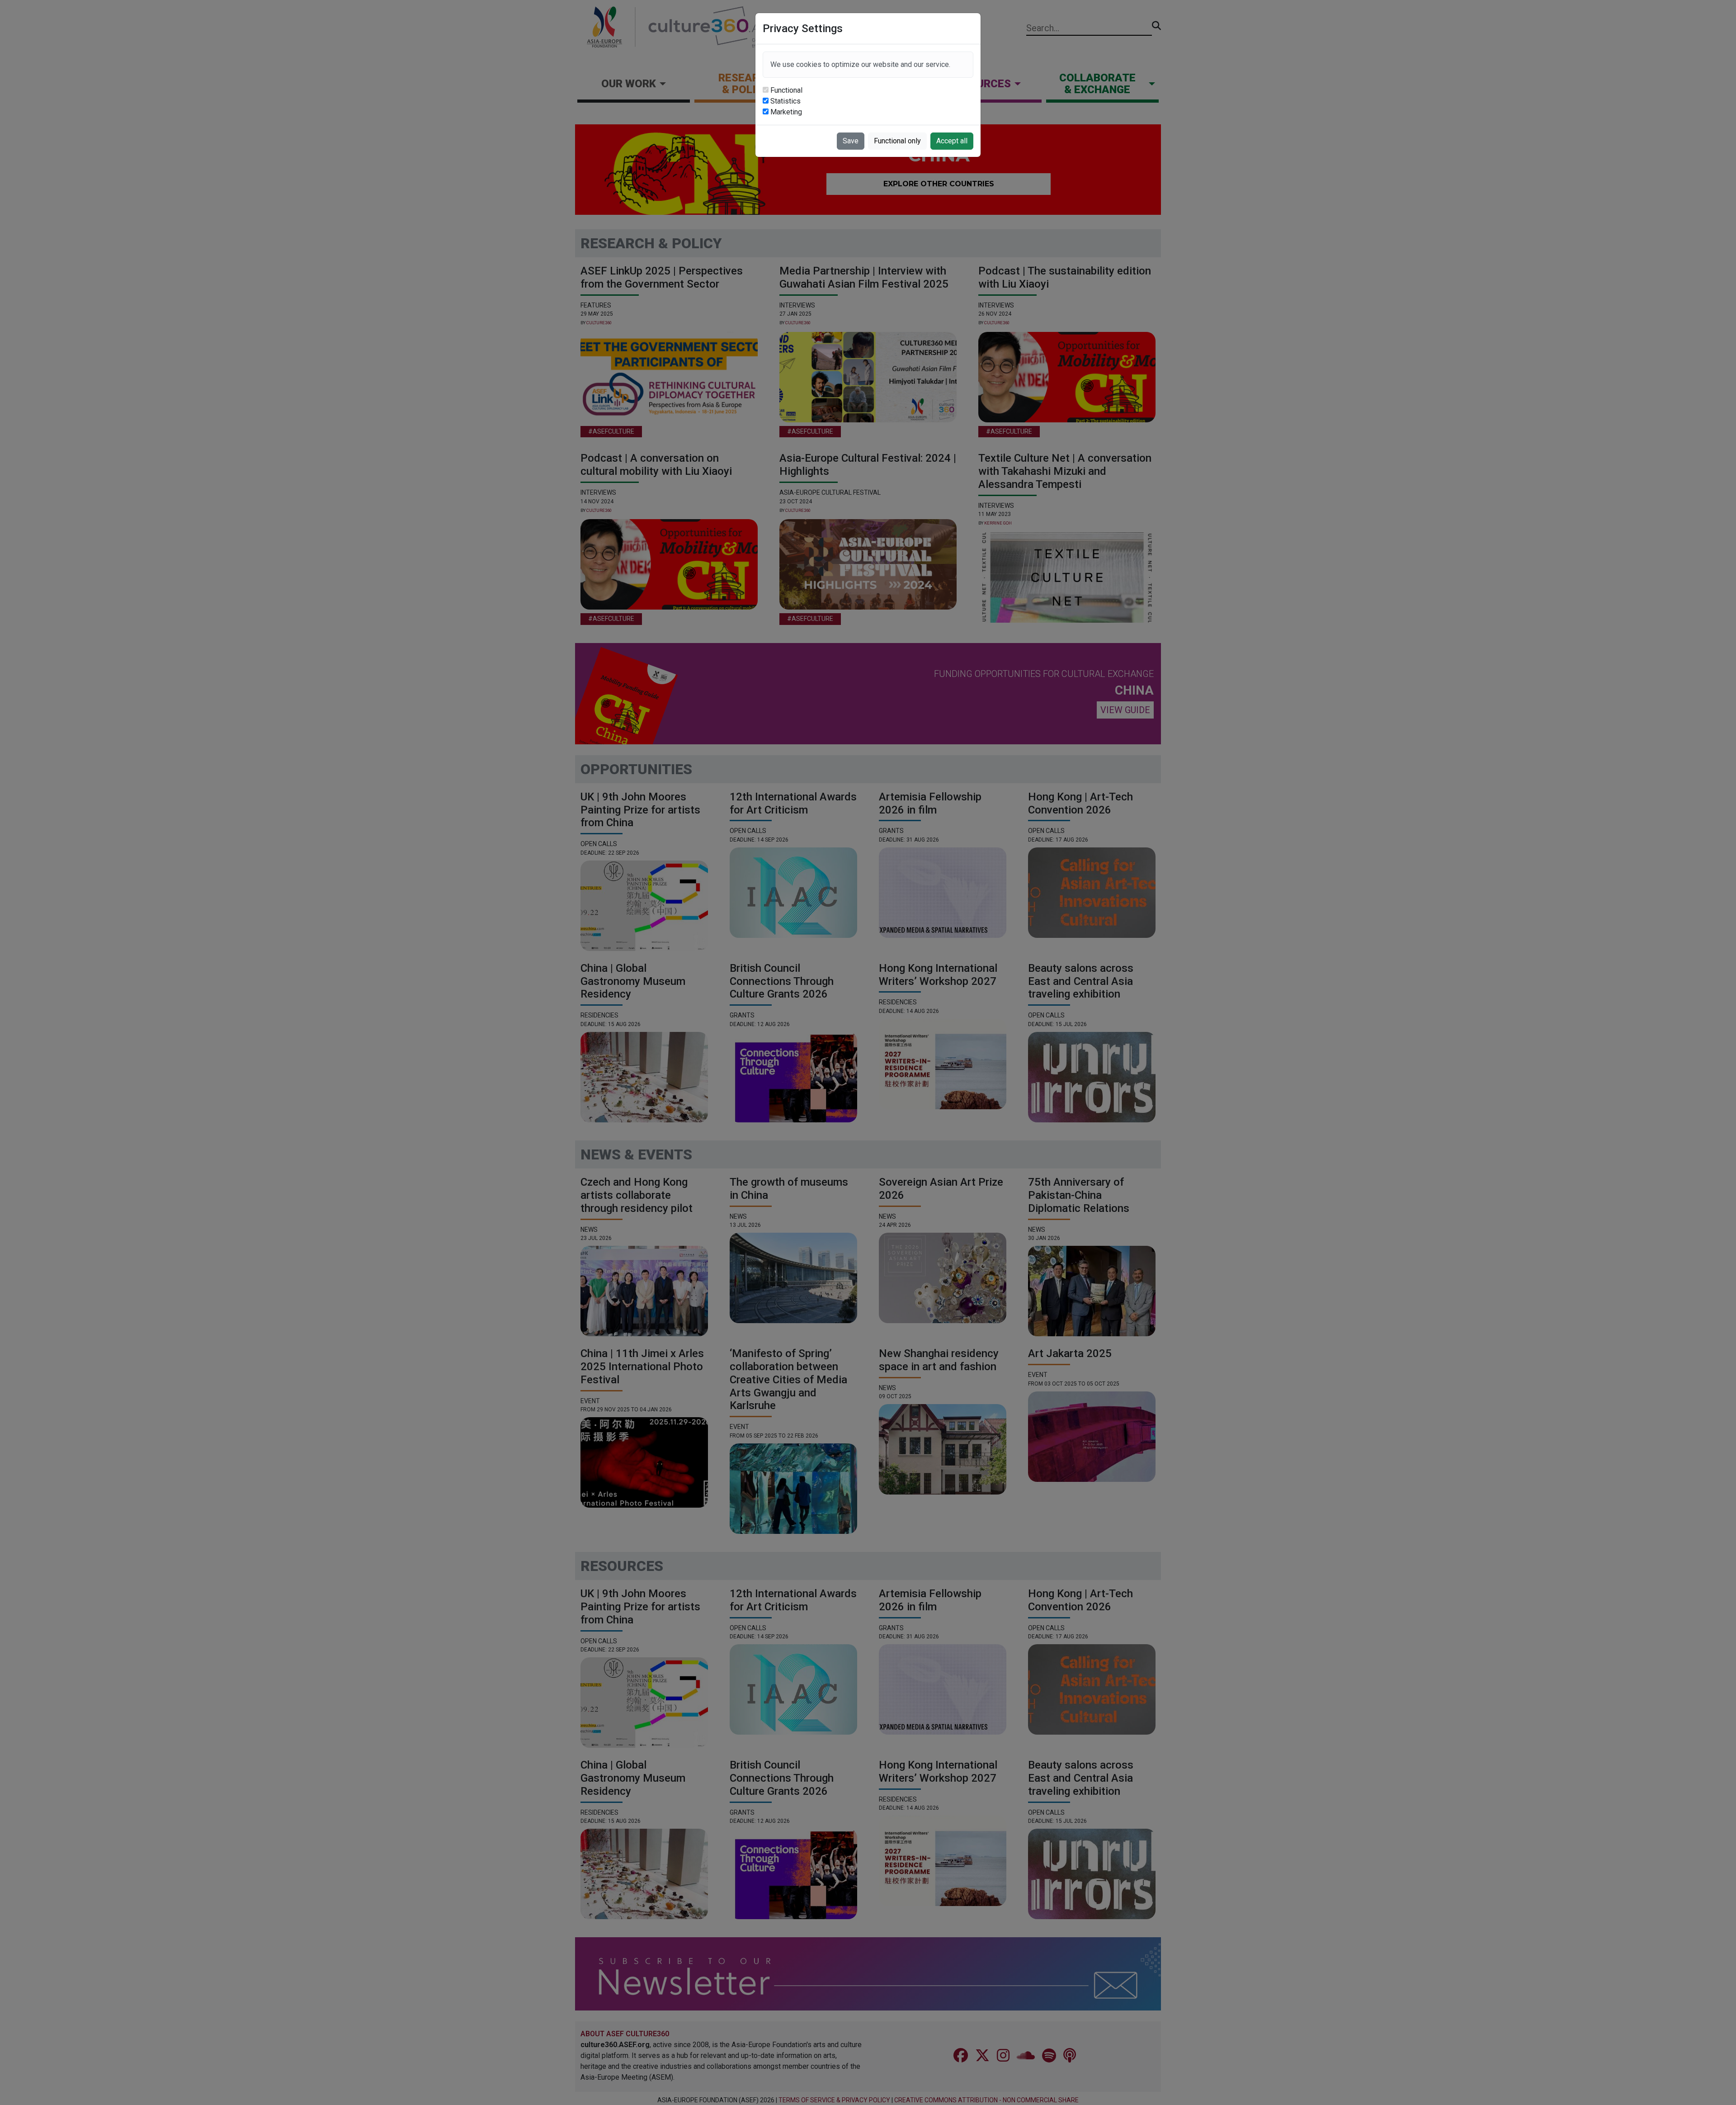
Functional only (897, 141)
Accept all (952, 141)
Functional (786, 90)
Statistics (785, 101)
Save (851, 141)
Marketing (786, 112)
